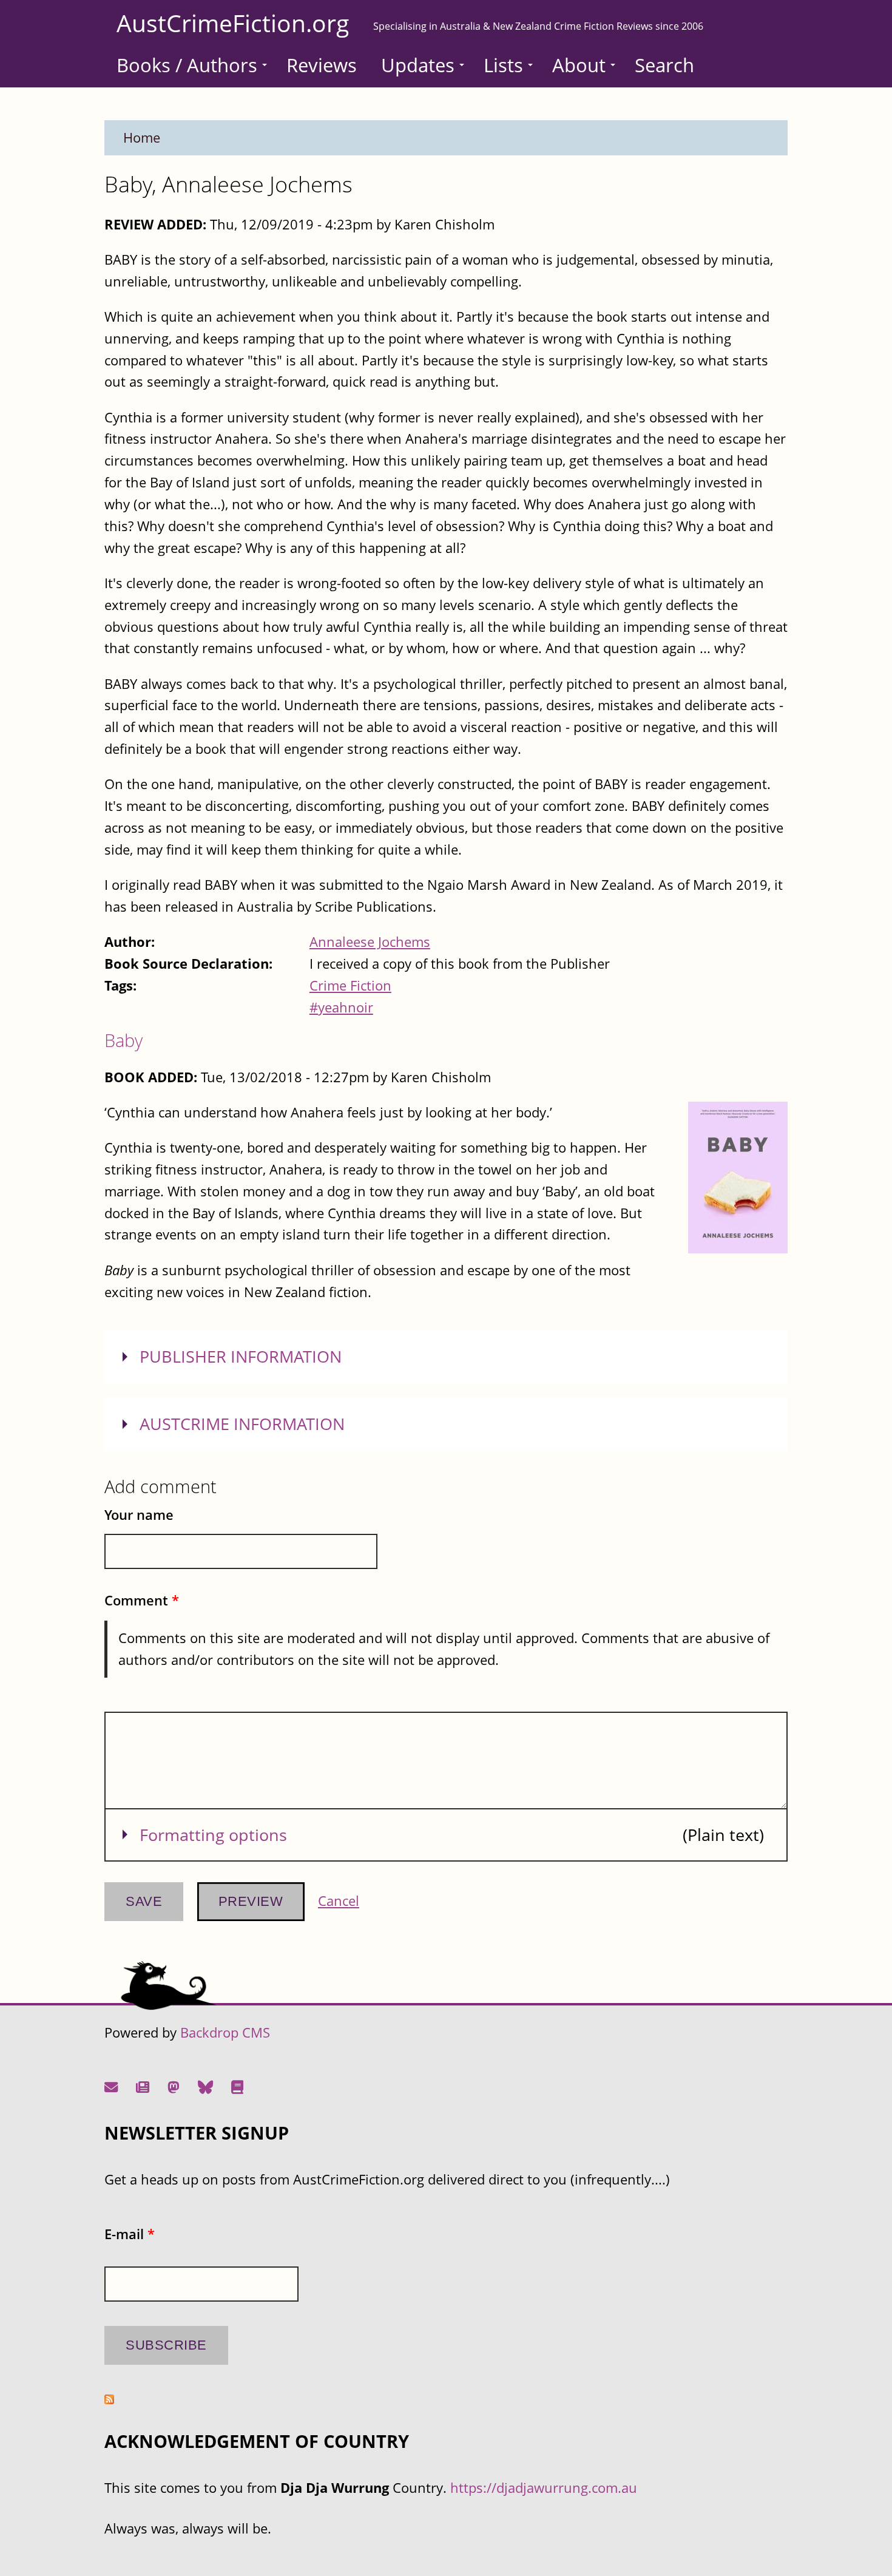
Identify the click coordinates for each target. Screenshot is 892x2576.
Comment (142, 1600)
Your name (139, 1515)
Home (142, 137)
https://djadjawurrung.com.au (544, 2488)
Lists (503, 65)
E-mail (130, 2234)
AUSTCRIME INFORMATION (242, 1424)
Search (664, 65)
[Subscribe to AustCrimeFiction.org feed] (109, 2399)
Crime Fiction (350, 985)
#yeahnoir (341, 1007)
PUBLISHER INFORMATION (241, 1357)
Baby (123, 1040)
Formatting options (213, 1835)
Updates (418, 65)
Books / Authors (187, 65)
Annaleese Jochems (370, 942)
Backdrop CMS (225, 2032)
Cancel (339, 1901)
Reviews (322, 65)
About (579, 65)
